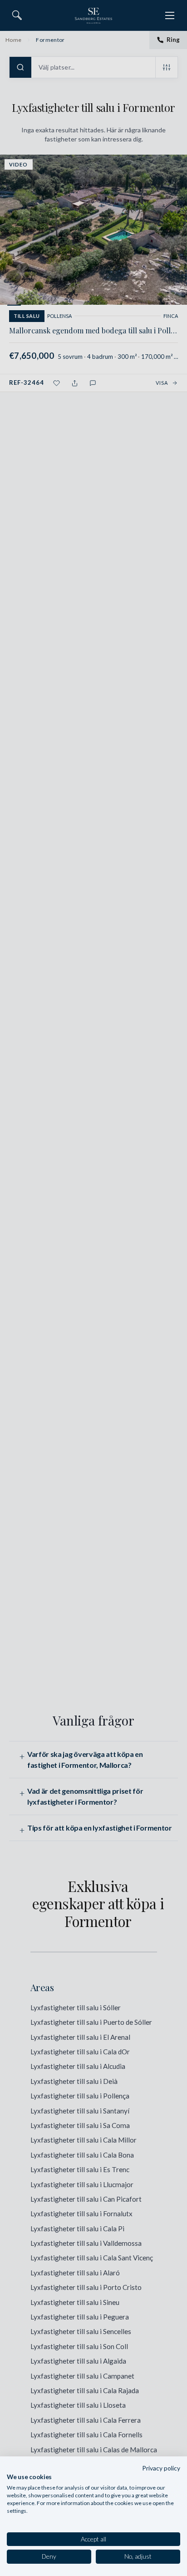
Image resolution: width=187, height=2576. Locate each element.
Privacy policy (161, 2468)
